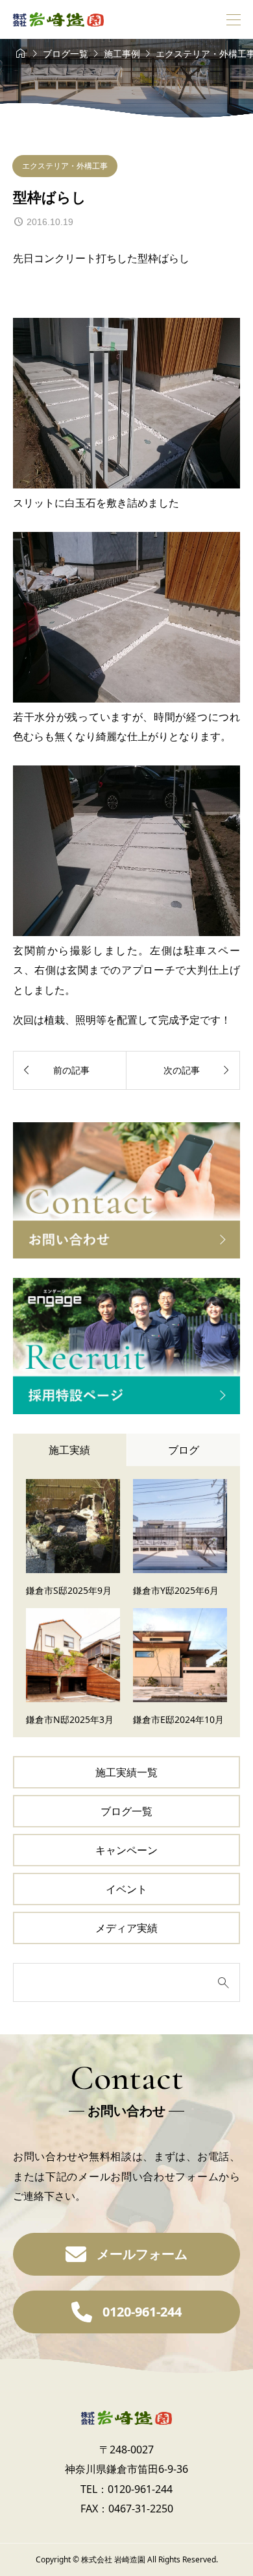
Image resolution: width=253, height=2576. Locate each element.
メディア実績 (126, 1928)
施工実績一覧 (126, 1772)
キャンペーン (126, 1850)
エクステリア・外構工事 (65, 166)
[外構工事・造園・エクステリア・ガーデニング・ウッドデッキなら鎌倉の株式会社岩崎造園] (58, 19)
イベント (126, 1889)
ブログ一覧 (126, 1811)
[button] (126, 2254)
